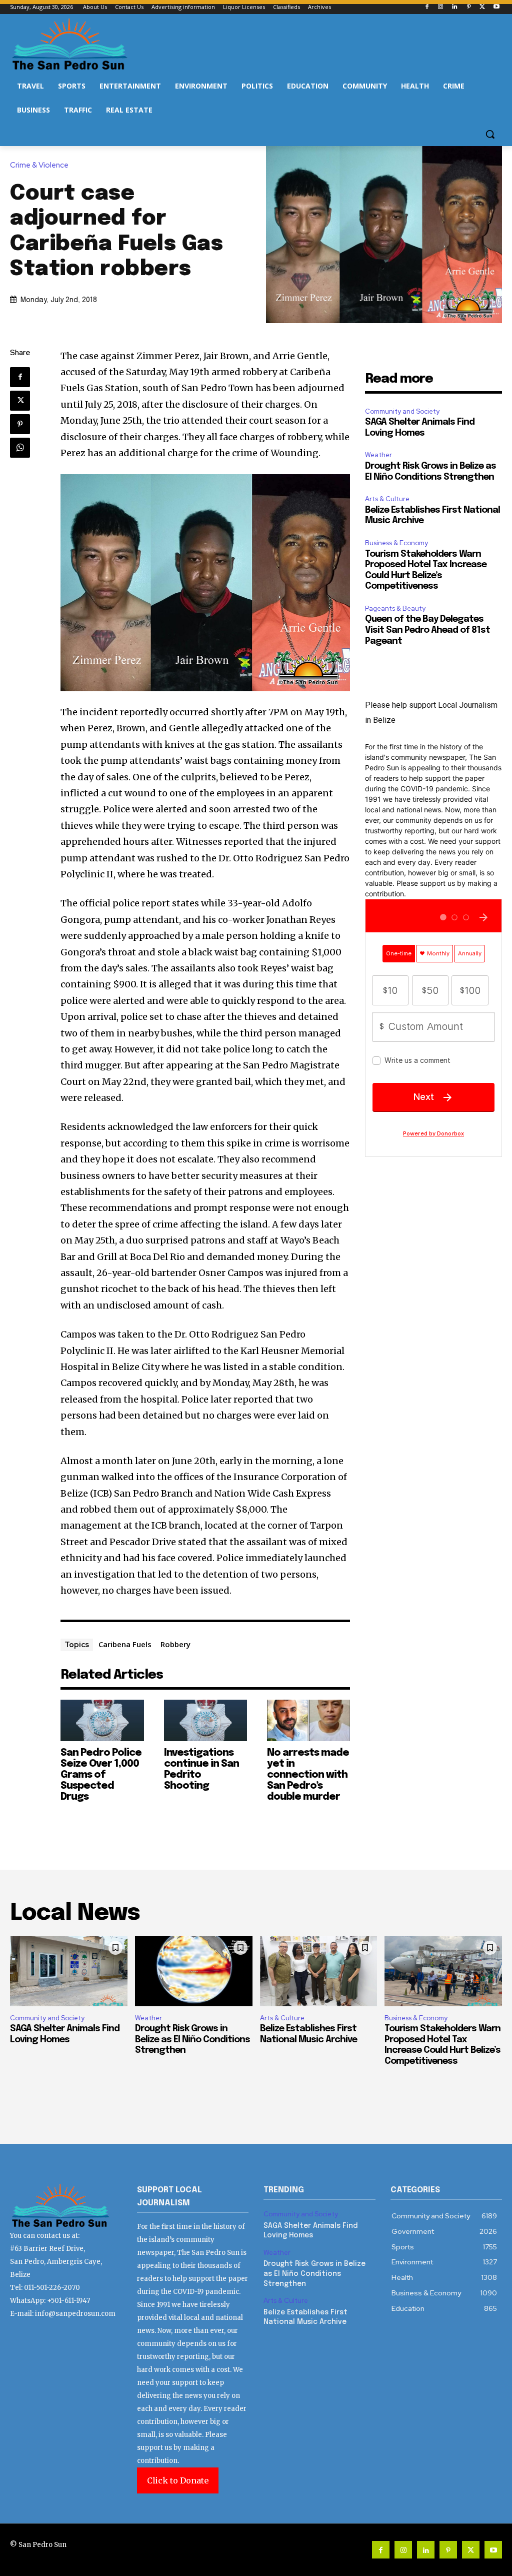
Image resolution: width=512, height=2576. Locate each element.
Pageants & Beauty (395, 608)
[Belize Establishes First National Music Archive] (319, 1971)
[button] (490, 134)
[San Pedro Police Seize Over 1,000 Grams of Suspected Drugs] (102, 1720)
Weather (378, 455)
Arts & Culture (387, 499)
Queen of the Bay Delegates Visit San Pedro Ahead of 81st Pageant (427, 630)
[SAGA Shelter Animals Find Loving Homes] (69, 1971)
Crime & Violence (39, 165)
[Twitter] (482, 7)
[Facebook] (427, 7)
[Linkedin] (455, 7)
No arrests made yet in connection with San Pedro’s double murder (308, 1775)
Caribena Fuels (125, 1644)
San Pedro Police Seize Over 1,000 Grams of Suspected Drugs (101, 1775)
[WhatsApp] (20, 448)
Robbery (175, 1644)
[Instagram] (441, 7)
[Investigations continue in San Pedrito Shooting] (205, 1720)
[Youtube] (496, 7)
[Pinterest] (469, 7)
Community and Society (402, 411)
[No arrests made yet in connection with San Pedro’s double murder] (308, 1720)
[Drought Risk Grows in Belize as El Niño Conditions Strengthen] (194, 1971)
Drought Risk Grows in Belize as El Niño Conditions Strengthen (192, 2040)
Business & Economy (396, 543)
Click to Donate (178, 2480)
